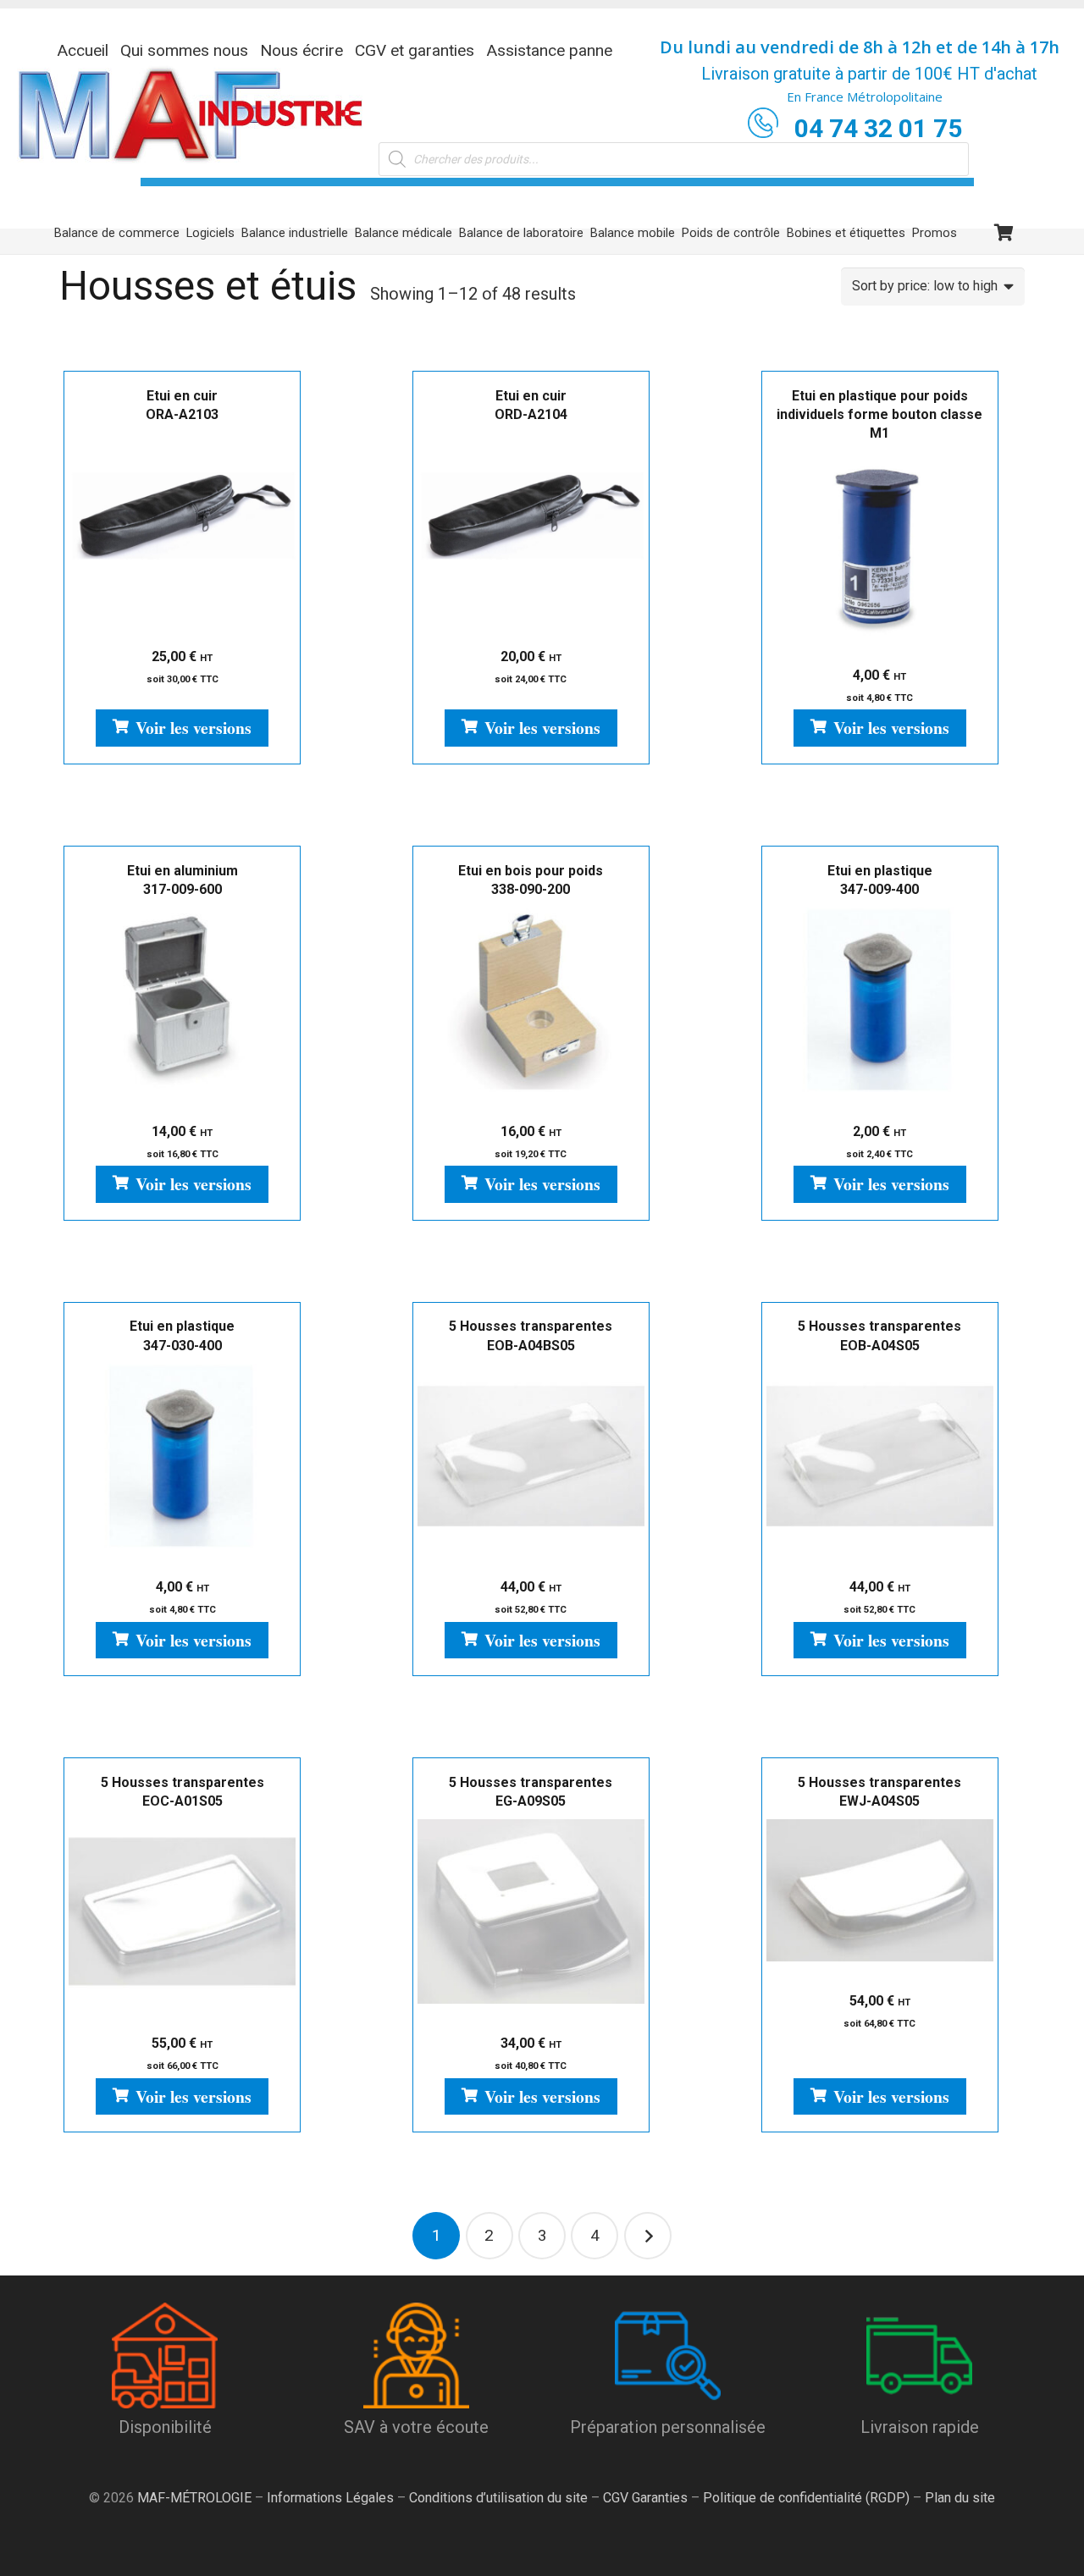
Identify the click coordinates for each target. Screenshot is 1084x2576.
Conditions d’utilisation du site (498, 2498)
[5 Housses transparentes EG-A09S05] (531, 1911)
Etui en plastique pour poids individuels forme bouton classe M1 (879, 415)
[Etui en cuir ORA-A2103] (182, 525)
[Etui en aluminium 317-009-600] (182, 1000)
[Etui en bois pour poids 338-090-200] (531, 1000)
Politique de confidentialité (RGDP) (806, 2498)
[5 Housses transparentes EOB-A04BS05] (531, 1456)
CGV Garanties (645, 2498)
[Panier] (1004, 233)
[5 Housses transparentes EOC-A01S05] (182, 1911)
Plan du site (958, 2498)
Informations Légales (330, 2498)
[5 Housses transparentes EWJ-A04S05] (880, 1890)
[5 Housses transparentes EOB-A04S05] (880, 1456)
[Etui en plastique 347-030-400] (182, 1456)
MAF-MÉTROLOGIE (194, 2498)
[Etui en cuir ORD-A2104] (531, 525)
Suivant (648, 2236)
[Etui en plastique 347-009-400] (880, 1000)
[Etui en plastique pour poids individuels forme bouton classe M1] (880, 543)
